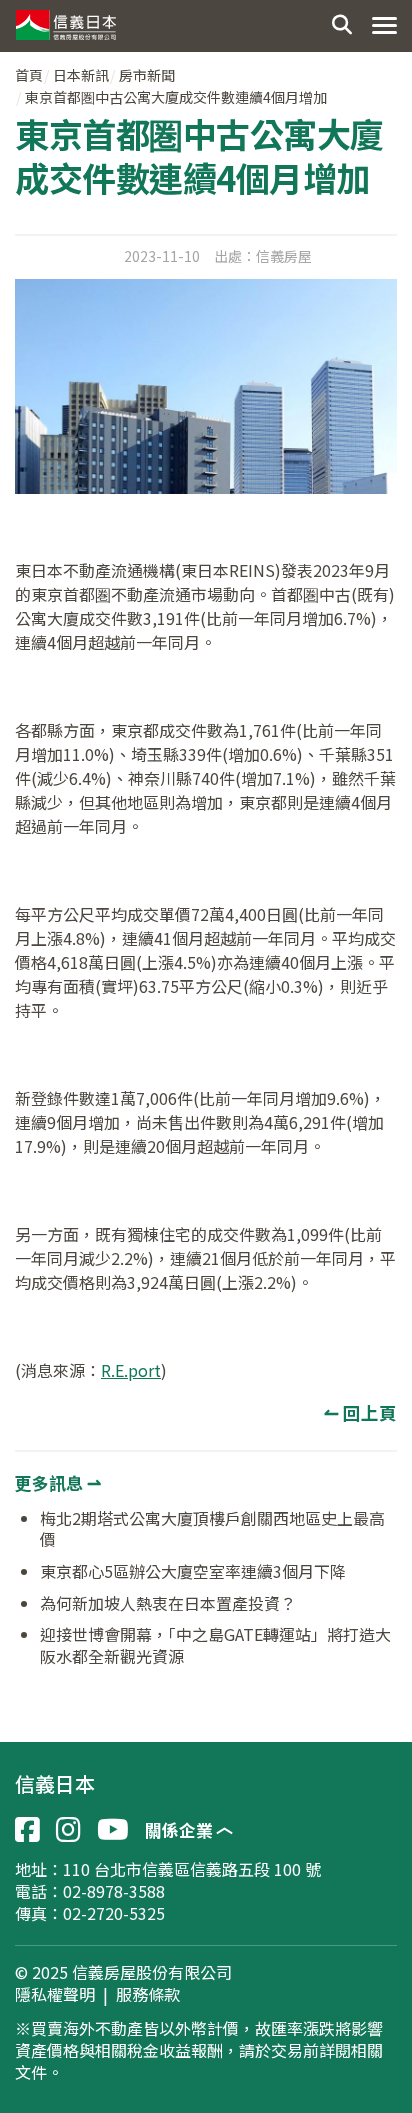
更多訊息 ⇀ (58, 1482)
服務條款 (148, 1995)
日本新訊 (81, 75)
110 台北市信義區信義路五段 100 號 (192, 1869)
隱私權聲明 (55, 1995)
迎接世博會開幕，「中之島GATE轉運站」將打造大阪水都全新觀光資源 (215, 1645)
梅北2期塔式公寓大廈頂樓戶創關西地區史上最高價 (212, 1529)
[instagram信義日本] (68, 1830)
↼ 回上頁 (360, 1412)
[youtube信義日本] (113, 1830)
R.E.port (131, 1370)
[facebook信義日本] (27, 1830)
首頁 (29, 75)
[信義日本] (64, 20)
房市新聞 (147, 75)
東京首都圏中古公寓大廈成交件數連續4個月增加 (176, 97)
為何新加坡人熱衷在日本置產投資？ (168, 1603)
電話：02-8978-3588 (90, 1891)
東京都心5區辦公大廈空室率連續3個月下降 (193, 1571)
